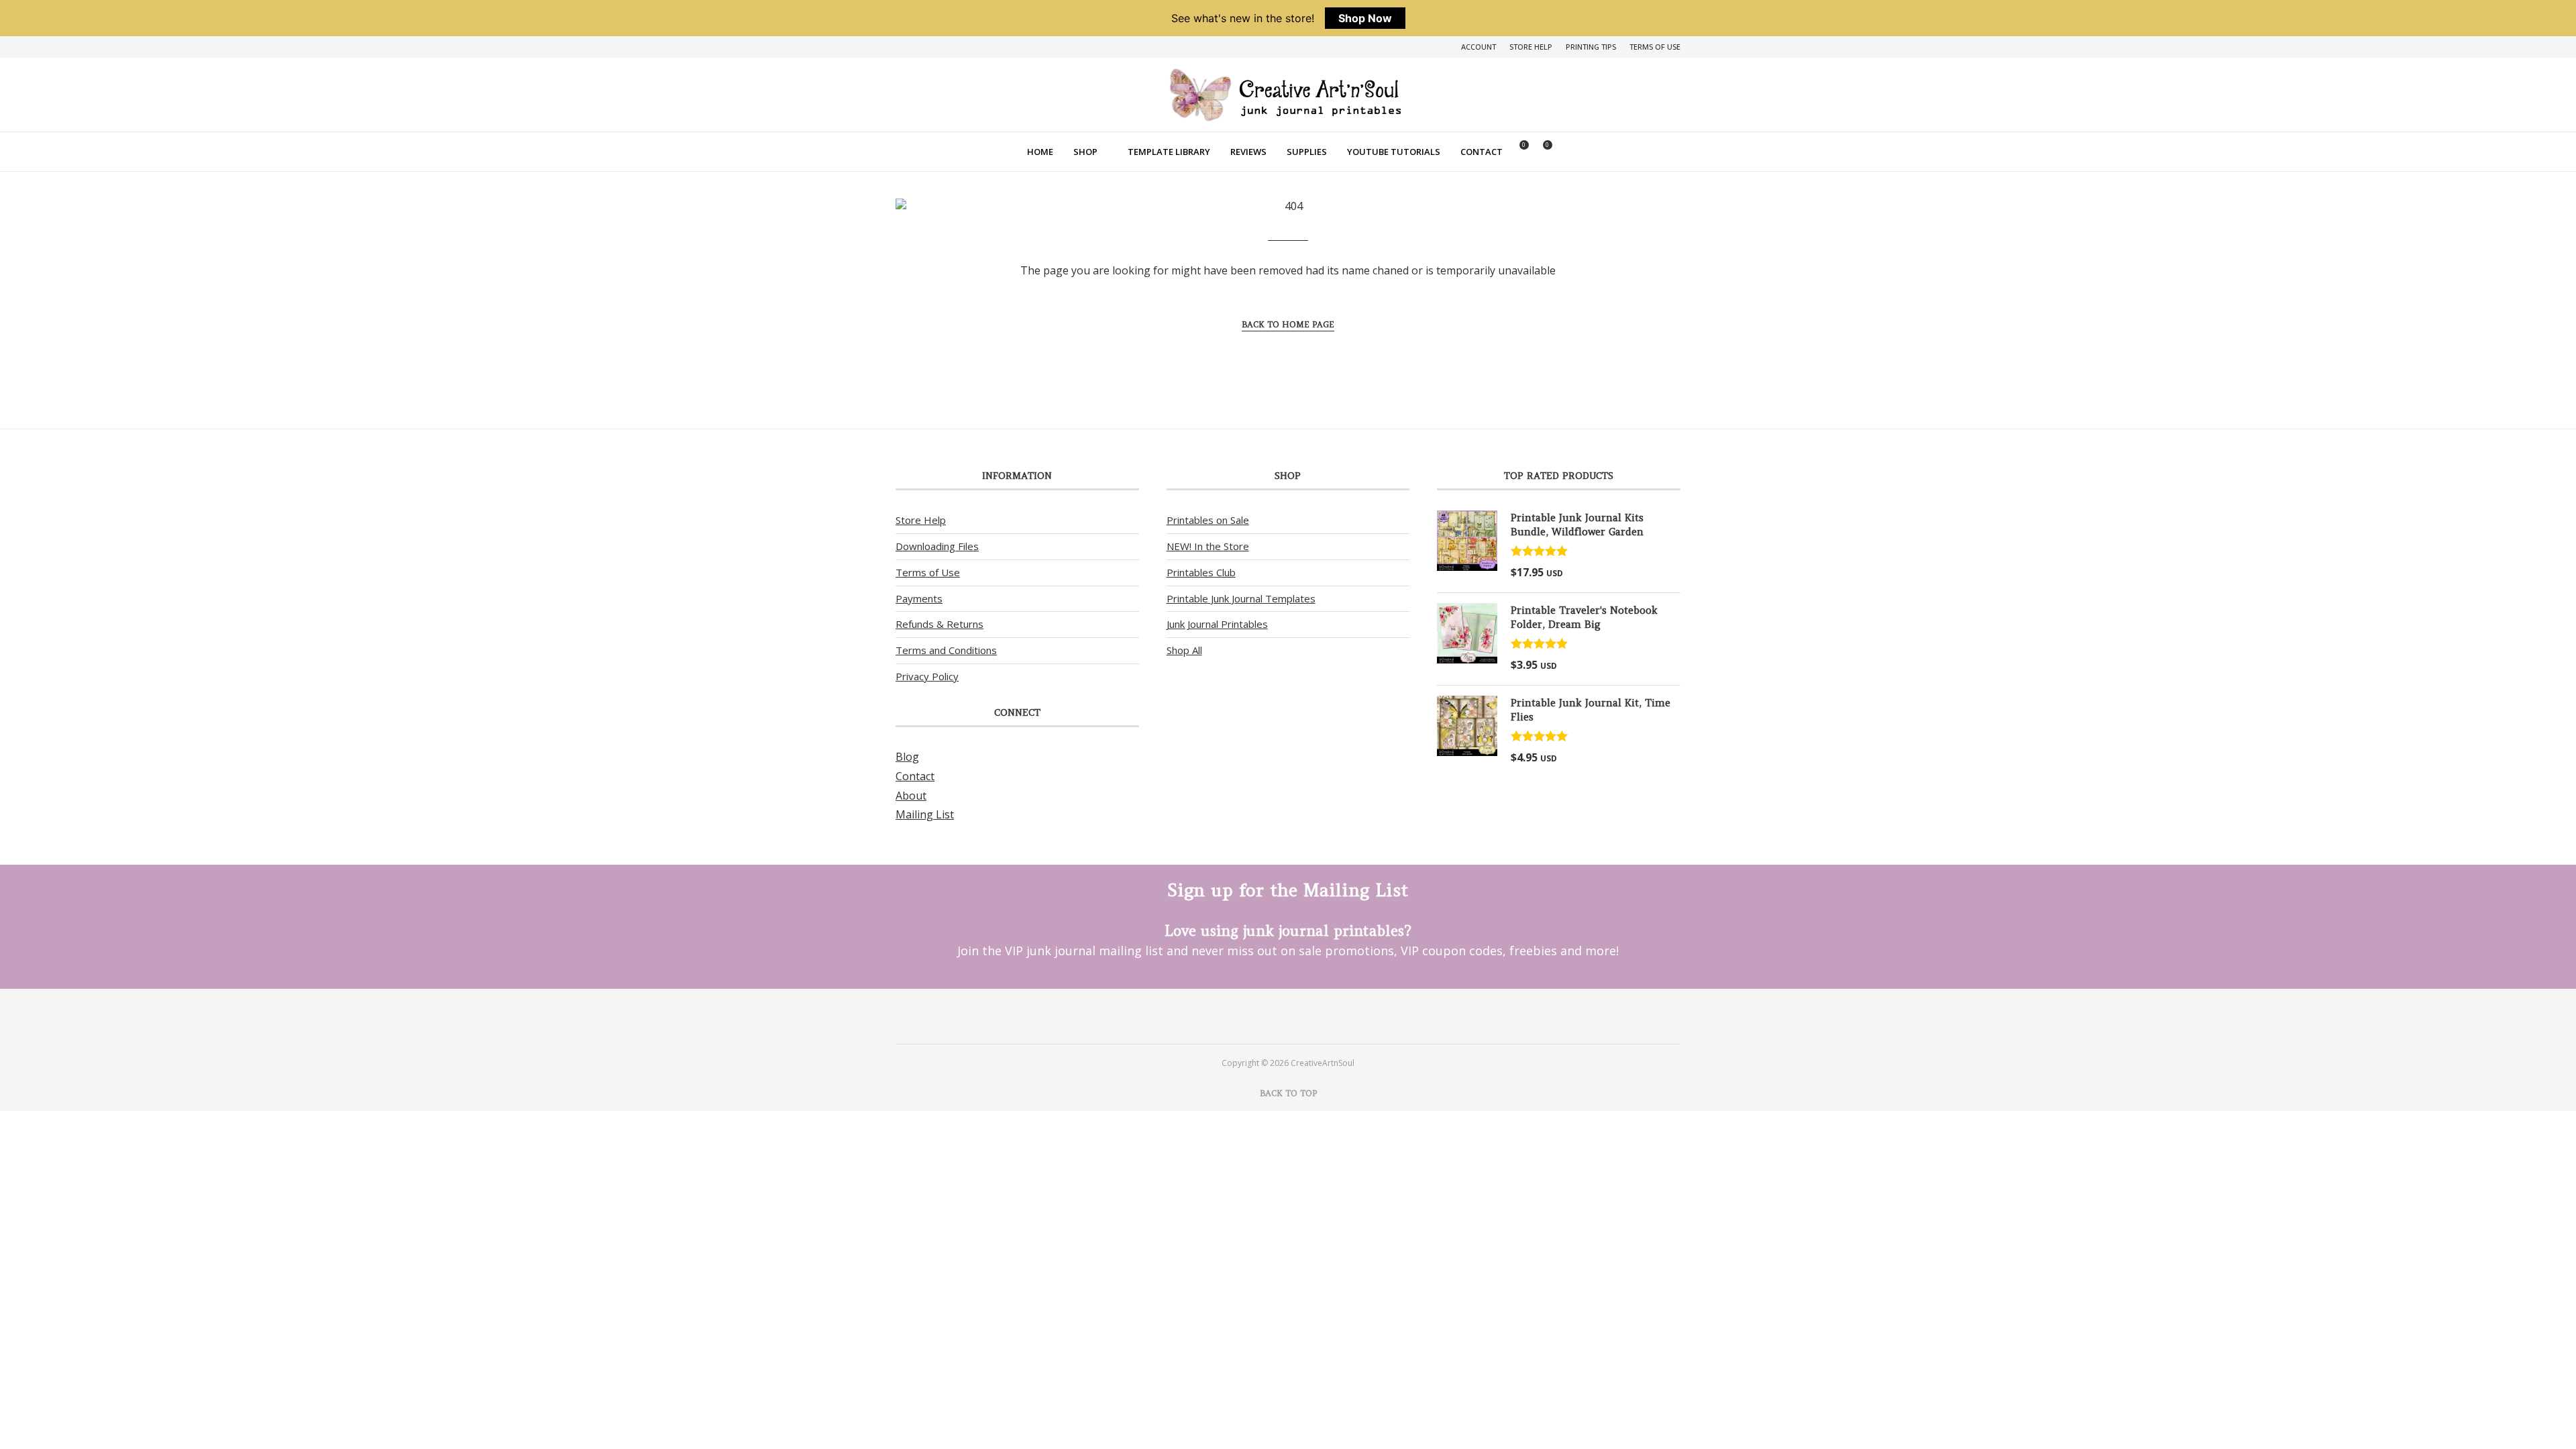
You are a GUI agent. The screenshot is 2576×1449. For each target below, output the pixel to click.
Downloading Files (937, 546)
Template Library (1169, 152)
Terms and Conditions (946, 650)
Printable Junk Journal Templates (1241, 598)
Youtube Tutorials (1394, 152)
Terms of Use (1655, 47)
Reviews (1248, 152)
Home (1040, 152)
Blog (907, 757)
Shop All (1184, 650)
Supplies (1307, 152)
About (911, 796)
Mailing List (925, 814)
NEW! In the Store (1208, 546)
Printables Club (1201, 572)
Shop (1085, 152)
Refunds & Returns (940, 624)
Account (1479, 47)
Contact (1482, 152)
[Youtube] (1306, 1016)
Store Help (1531, 47)
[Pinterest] (1270, 1016)
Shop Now (1365, 18)
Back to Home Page (1288, 324)
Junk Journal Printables (1217, 624)
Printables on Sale (1208, 520)
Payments (919, 598)
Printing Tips (1591, 47)
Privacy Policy (927, 676)
